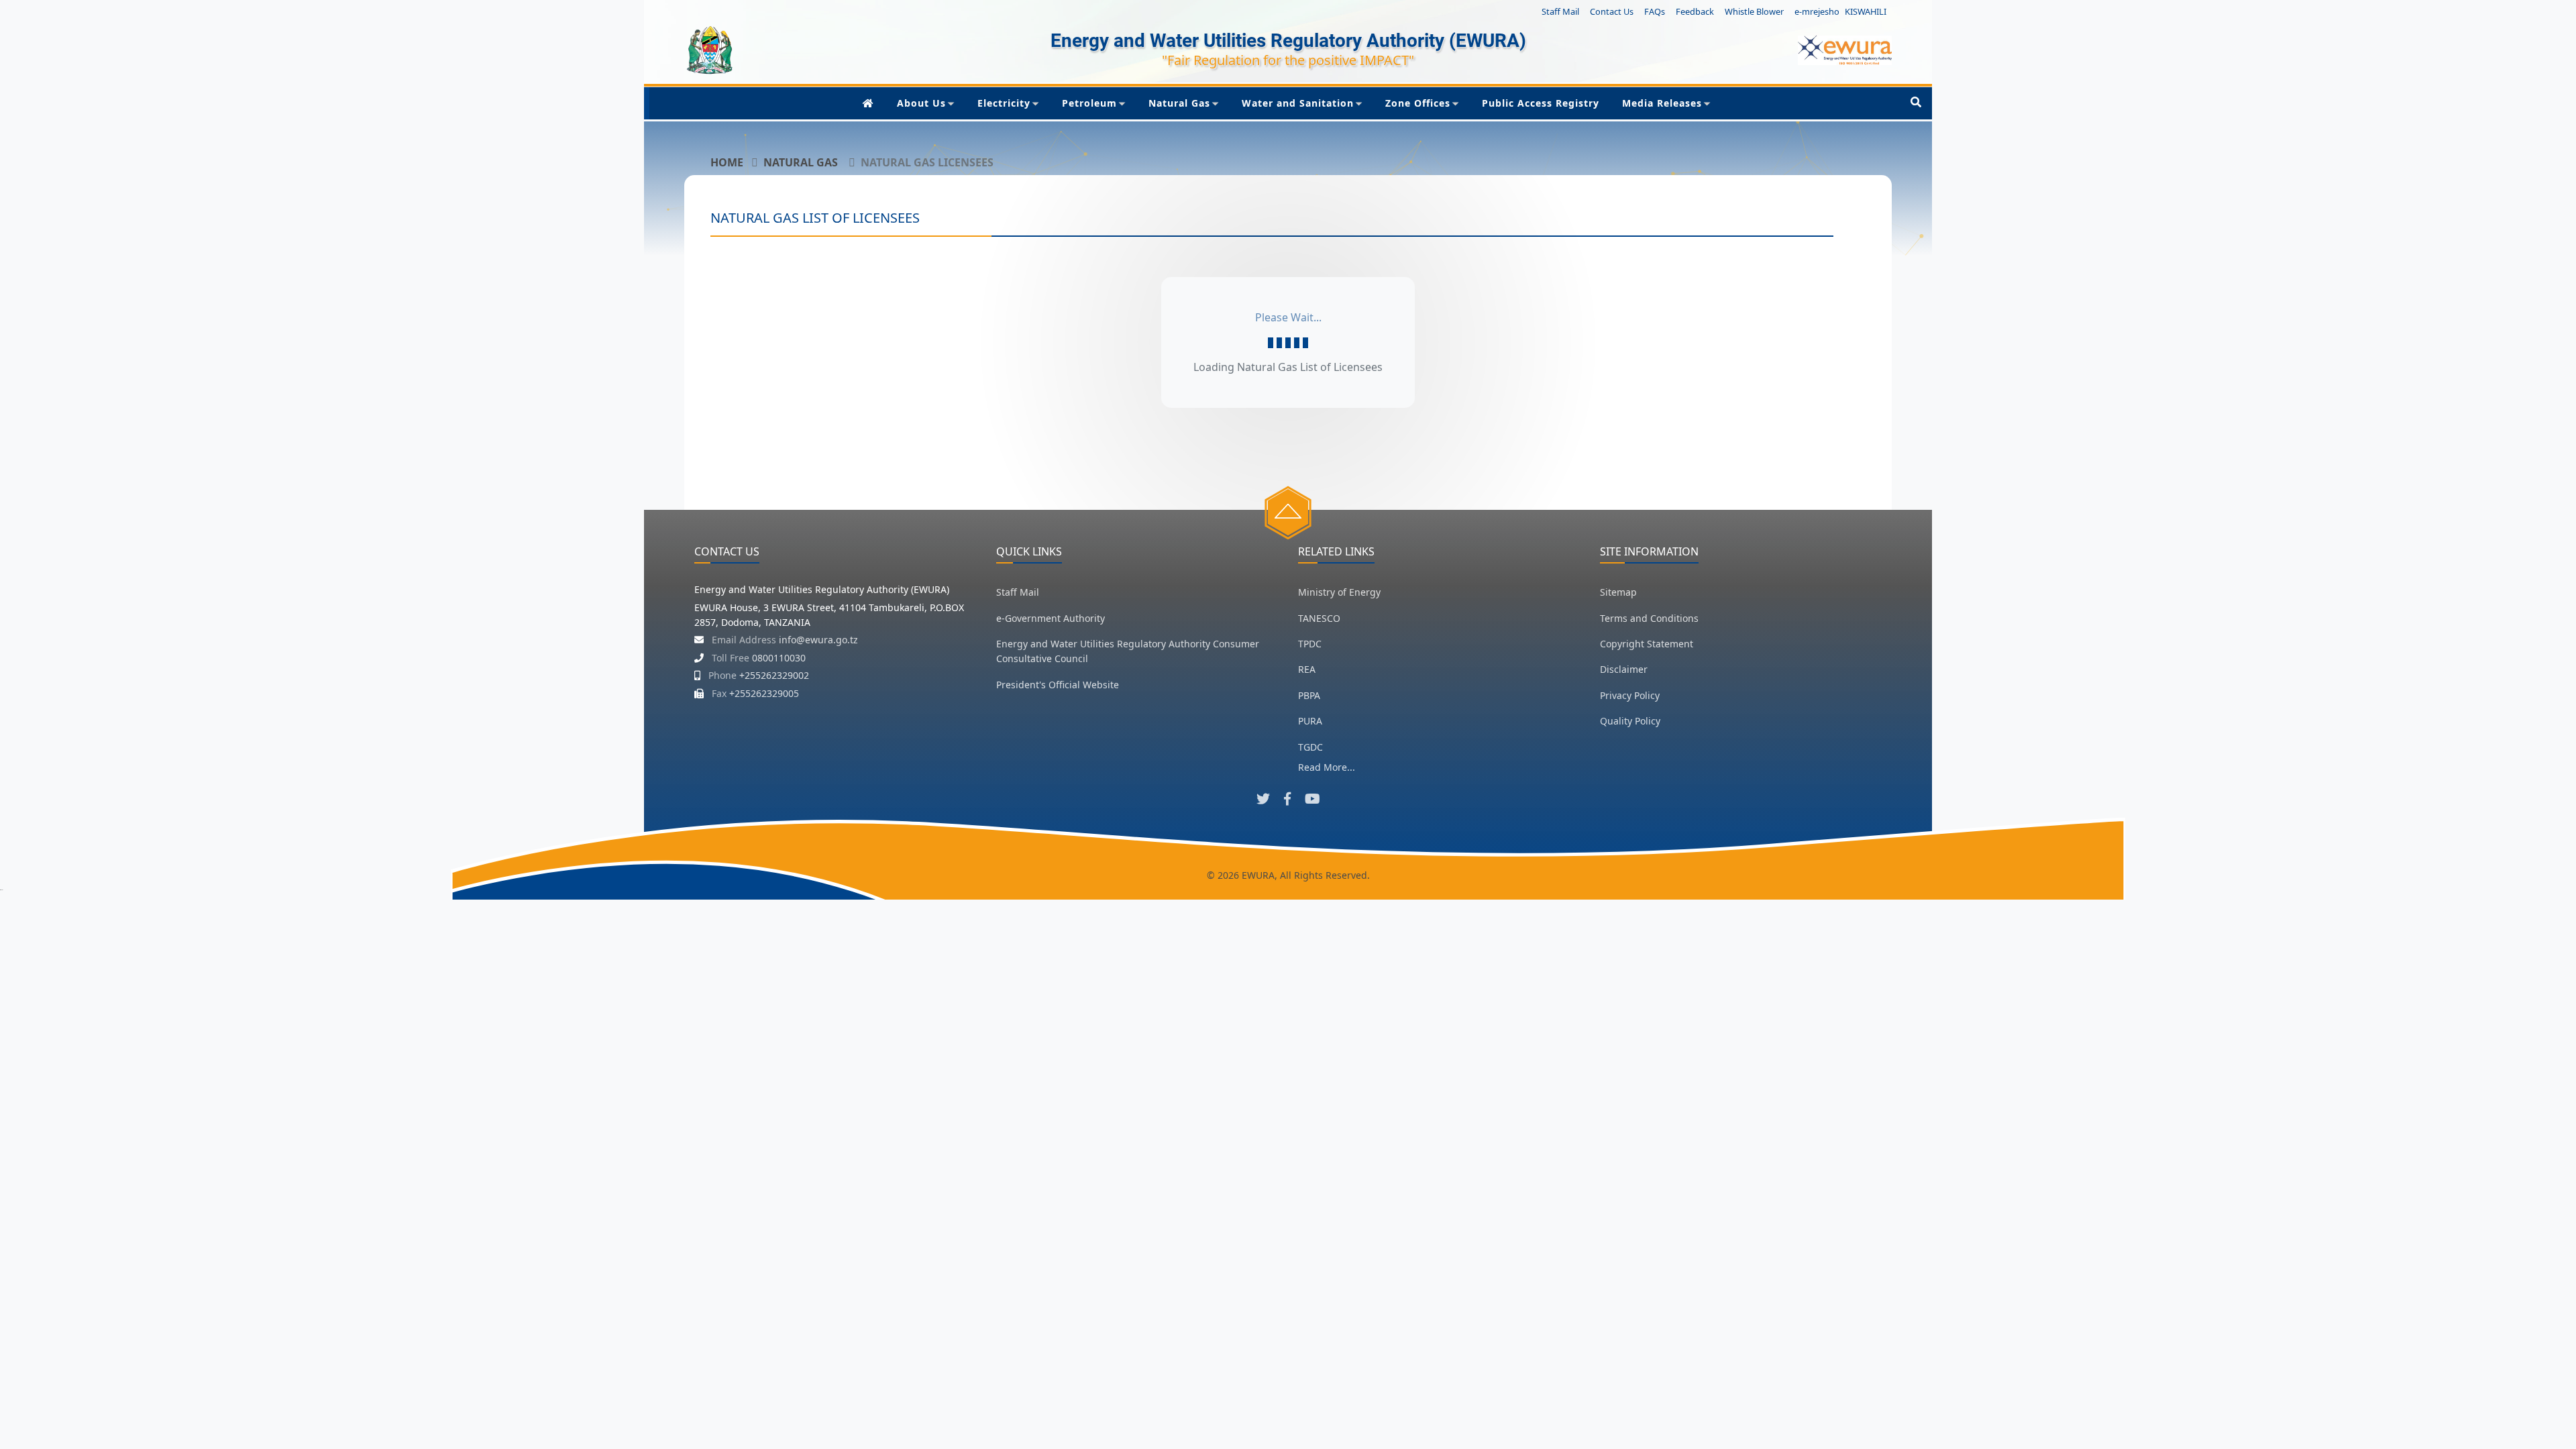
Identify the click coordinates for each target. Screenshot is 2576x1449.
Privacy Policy (1630, 695)
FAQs (1655, 11)
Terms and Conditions (1649, 618)
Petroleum (1089, 103)
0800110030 (779, 658)
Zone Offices (1418, 103)
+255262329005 (764, 693)
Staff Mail (1560, 11)
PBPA (1309, 695)
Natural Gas (1179, 103)
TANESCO (1319, 618)
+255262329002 (774, 675)
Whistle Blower (1754, 11)
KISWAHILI (1866, 11)
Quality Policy (1630, 721)
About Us (921, 103)
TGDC (1310, 747)
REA (1307, 669)
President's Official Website (1058, 685)
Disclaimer (1624, 669)
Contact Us (1612, 11)
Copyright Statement (1647, 644)
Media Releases (1662, 103)
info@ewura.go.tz (818, 640)
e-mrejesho (1817, 11)
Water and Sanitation (1298, 103)
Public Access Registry (1541, 103)
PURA (1310, 721)
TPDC (1310, 644)
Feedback (1695, 11)
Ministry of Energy (1339, 592)
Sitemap (1618, 592)
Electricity (1004, 103)
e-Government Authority (1051, 618)
